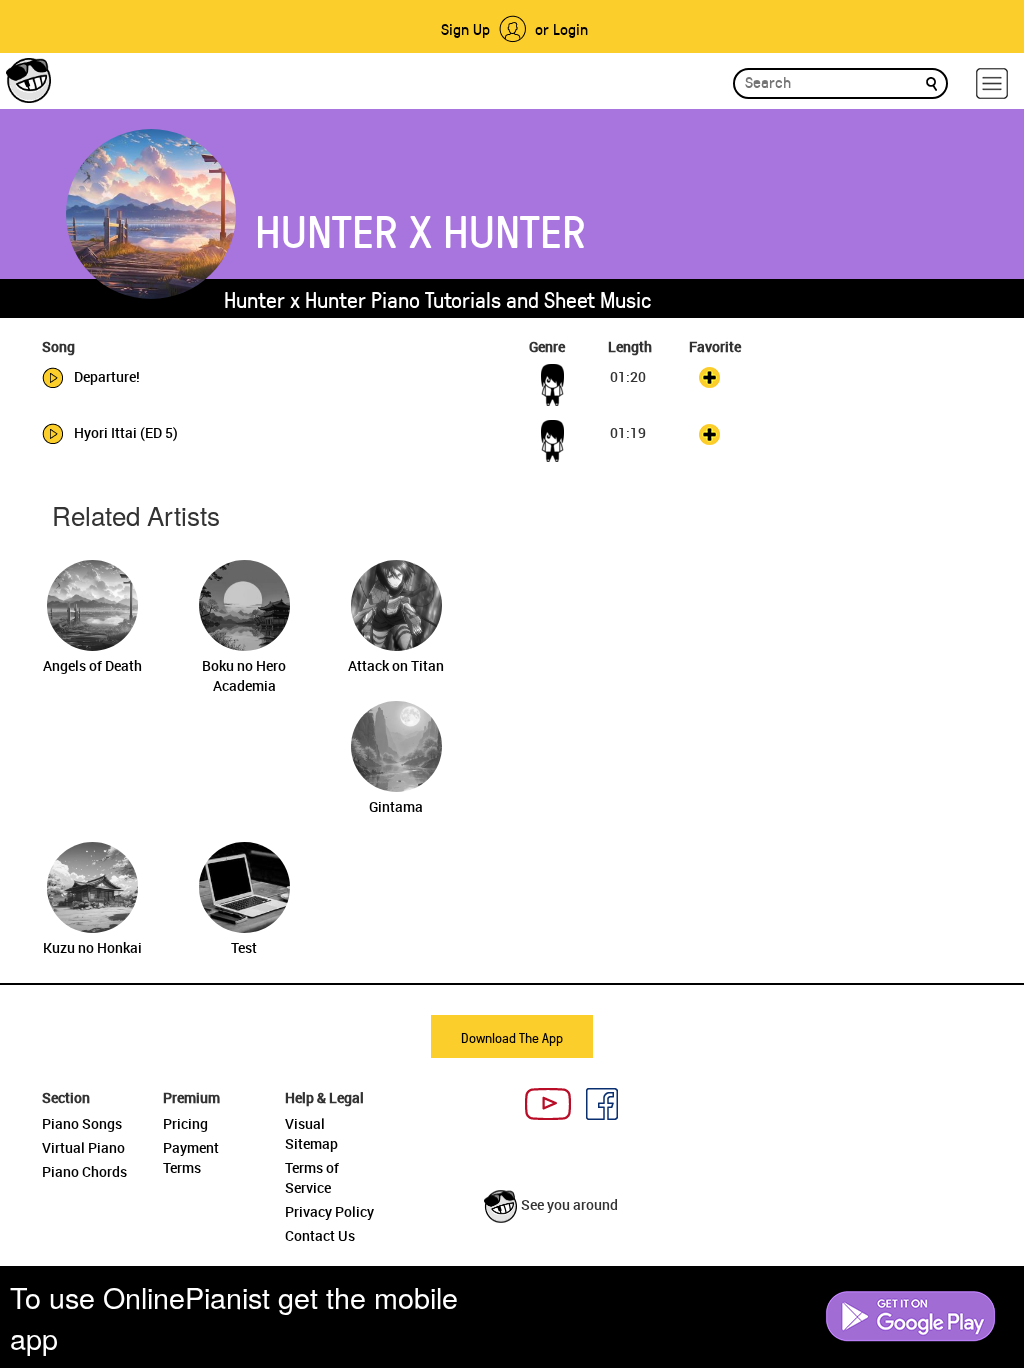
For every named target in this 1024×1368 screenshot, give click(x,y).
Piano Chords (84, 1171)
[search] (931, 82)
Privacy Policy (329, 1211)
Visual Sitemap (311, 1133)
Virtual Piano (83, 1147)
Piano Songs (82, 1123)
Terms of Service (312, 1177)
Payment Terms (191, 1157)
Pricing (185, 1123)
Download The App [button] (512, 1037)
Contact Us (320, 1235)
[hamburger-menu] (992, 83)
